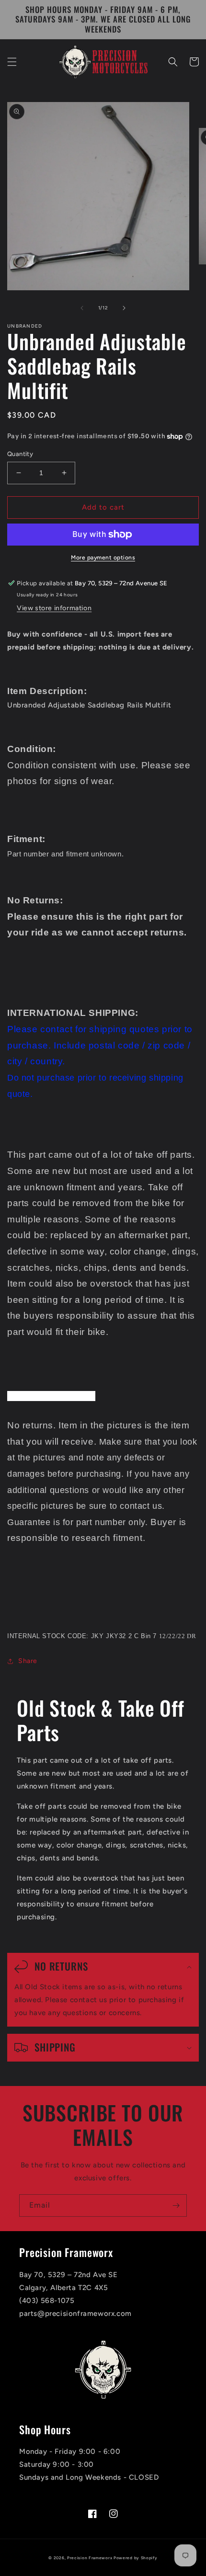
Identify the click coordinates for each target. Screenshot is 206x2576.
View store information (54, 608)
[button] (12, 62)
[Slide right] (124, 308)
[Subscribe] (176, 2206)
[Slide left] (82, 308)
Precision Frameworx (90, 2558)
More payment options (103, 558)
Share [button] (28, 1661)
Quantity (20, 454)
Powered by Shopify (136, 2558)
